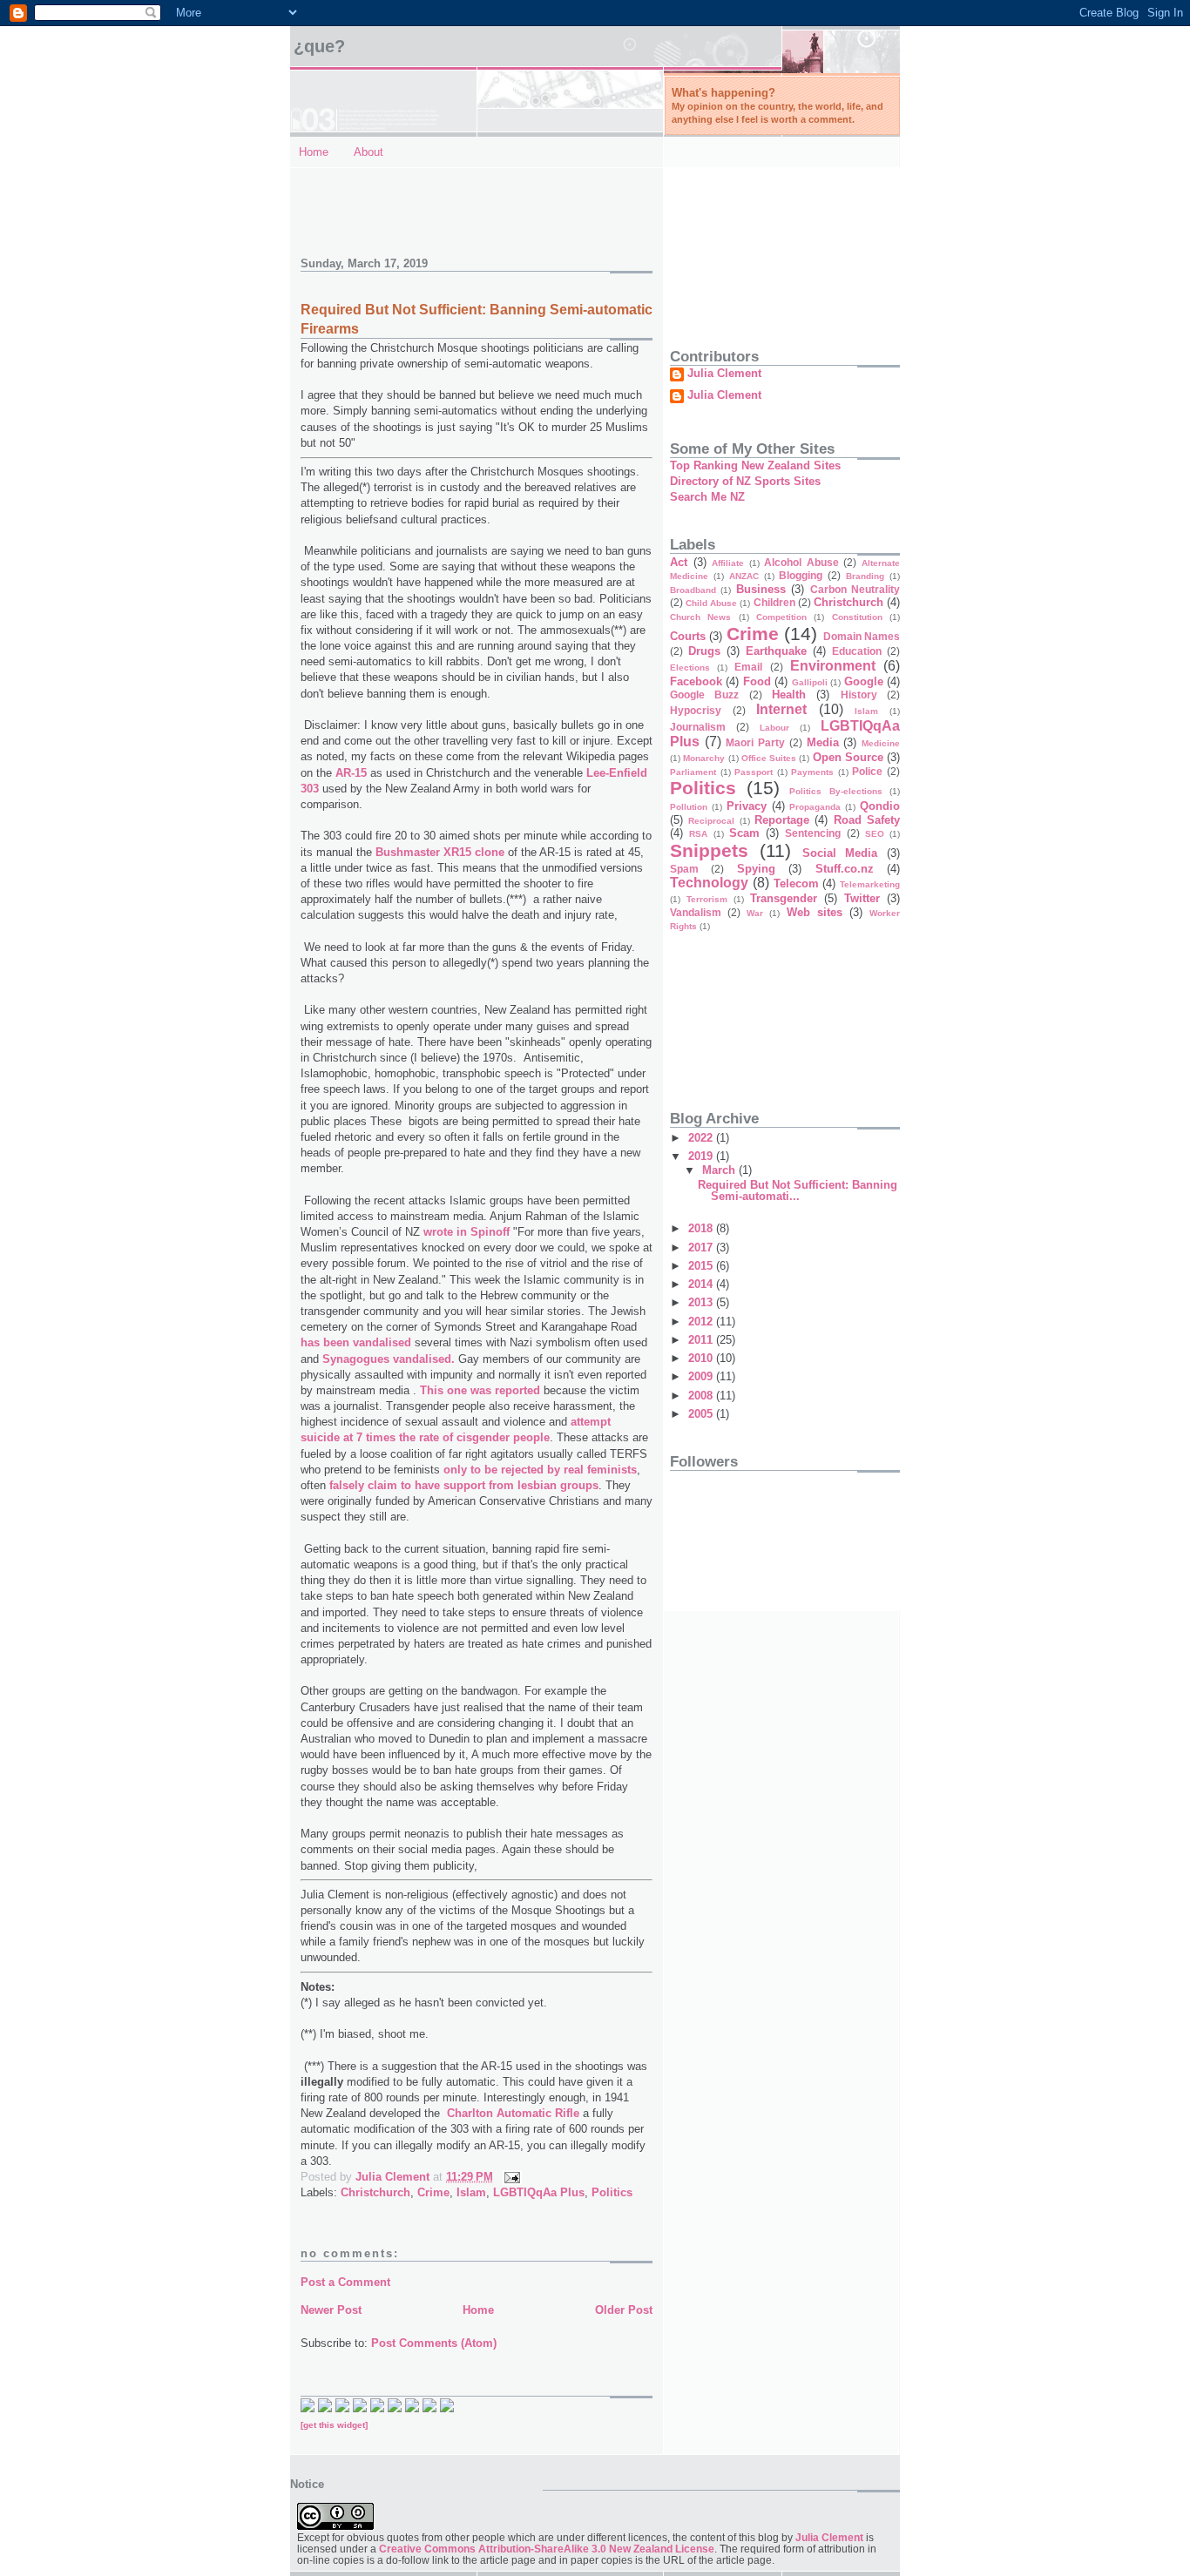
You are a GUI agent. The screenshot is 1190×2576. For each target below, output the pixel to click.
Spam (684, 869)
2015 (702, 1266)
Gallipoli (810, 682)
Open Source (848, 757)
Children (774, 602)
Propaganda (815, 807)
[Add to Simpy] (429, 2408)
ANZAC (744, 576)
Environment (833, 666)
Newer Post (331, 2310)
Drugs (704, 651)
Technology (709, 883)
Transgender (784, 898)
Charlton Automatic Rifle (513, 2113)
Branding (865, 576)
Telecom (796, 883)
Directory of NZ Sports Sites (745, 481)
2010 (702, 1358)
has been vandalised (356, 1342)
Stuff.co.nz (845, 869)
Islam (471, 2192)
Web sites (815, 912)
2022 (702, 1138)
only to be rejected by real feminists (540, 1470)
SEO (875, 834)
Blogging (801, 575)
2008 (702, 1396)
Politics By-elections (836, 791)
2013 (702, 1302)
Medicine (881, 743)
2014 (702, 1284)
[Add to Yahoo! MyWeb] (377, 2408)
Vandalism (696, 912)
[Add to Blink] (395, 2408)
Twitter (862, 898)
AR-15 (351, 773)
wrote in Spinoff (467, 1232)
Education (857, 651)
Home (314, 152)
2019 (702, 1156)
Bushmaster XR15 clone (440, 852)
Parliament (693, 772)
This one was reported (480, 1390)
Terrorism (707, 899)
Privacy (747, 806)
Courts (688, 636)
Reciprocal (711, 821)
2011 (702, 1340)
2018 (702, 1228)
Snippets (709, 850)
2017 (702, 1248)
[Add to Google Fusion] (342, 2408)
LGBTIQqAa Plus (539, 2192)
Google (864, 681)
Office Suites (769, 758)
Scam (744, 833)
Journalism (698, 727)
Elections (690, 668)
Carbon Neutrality (855, 589)
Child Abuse (711, 603)
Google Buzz (704, 695)
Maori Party (755, 742)
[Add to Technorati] (308, 2408)
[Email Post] (511, 2177)
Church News (700, 617)
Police (867, 771)
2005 (702, 1414)
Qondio (880, 806)
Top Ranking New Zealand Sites (755, 465)
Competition (781, 617)
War (755, 913)
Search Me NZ (707, 497)
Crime (433, 2192)
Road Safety (867, 820)
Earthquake (776, 651)
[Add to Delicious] (325, 2408)
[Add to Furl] (412, 2408)
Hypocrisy (696, 710)
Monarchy (704, 758)
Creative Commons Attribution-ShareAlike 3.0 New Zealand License (547, 2549)
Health (789, 695)
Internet (781, 709)
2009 (702, 1376)
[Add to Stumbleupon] (447, 2408)
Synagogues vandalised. (389, 1359)
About (368, 152)
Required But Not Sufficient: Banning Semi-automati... (798, 1190)
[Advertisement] (402, 203)
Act (679, 562)
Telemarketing (870, 884)
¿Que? (319, 46)
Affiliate (728, 563)
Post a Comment (345, 2282)
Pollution (689, 807)
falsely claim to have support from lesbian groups (464, 1485)
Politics (612, 2192)
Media (823, 742)
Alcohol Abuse (801, 562)
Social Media (840, 853)
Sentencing (813, 833)
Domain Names (862, 636)
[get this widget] (334, 2425)
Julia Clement (724, 374)
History (859, 695)
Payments (812, 772)
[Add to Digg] (360, 2408)
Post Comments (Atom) (434, 2343)
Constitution (857, 617)
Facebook (696, 681)
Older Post (624, 2310)
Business (761, 589)
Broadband (693, 590)
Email (748, 667)
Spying (756, 869)
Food (757, 681)
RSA (698, 834)
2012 (702, 1322)
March (720, 1170)
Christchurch (375, 2192)
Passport (754, 772)
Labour (774, 728)
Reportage (782, 820)
